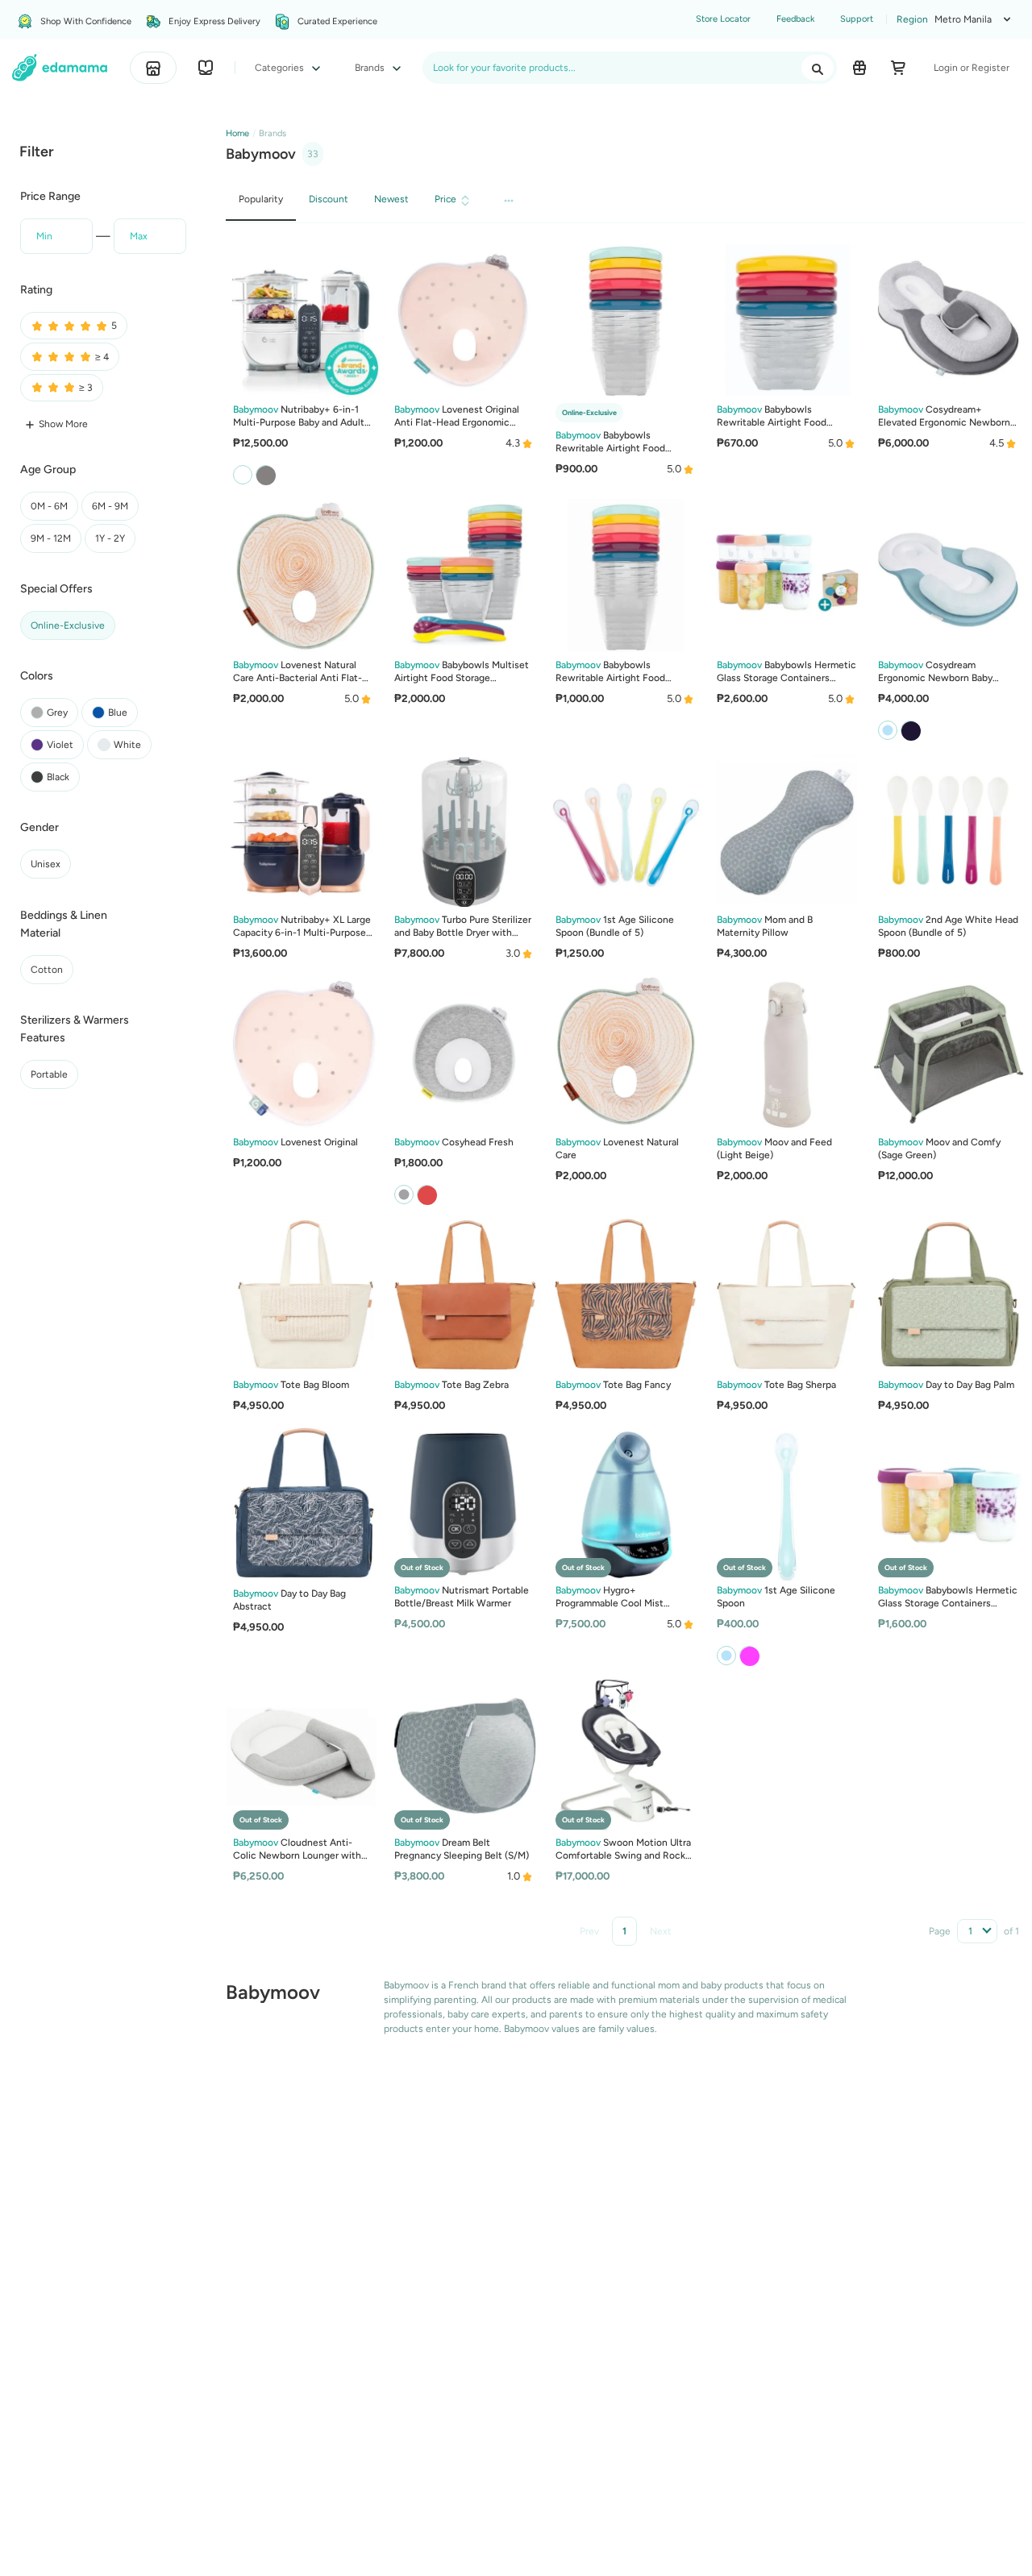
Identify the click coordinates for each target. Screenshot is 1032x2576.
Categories (281, 68)
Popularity (261, 199)
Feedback (795, 19)
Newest (391, 199)
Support (857, 19)
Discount (329, 199)
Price (445, 199)
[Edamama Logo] (60, 68)
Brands (371, 68)
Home (237, 133)
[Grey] (265, 475)
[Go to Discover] (206, 68)
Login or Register (972, 68)
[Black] (910, 729)
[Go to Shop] (153, 68)
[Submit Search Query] (818, 68)
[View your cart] (898, 68)
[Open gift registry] (859, 68)
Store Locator (723, 19)
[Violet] (749, 1656)
